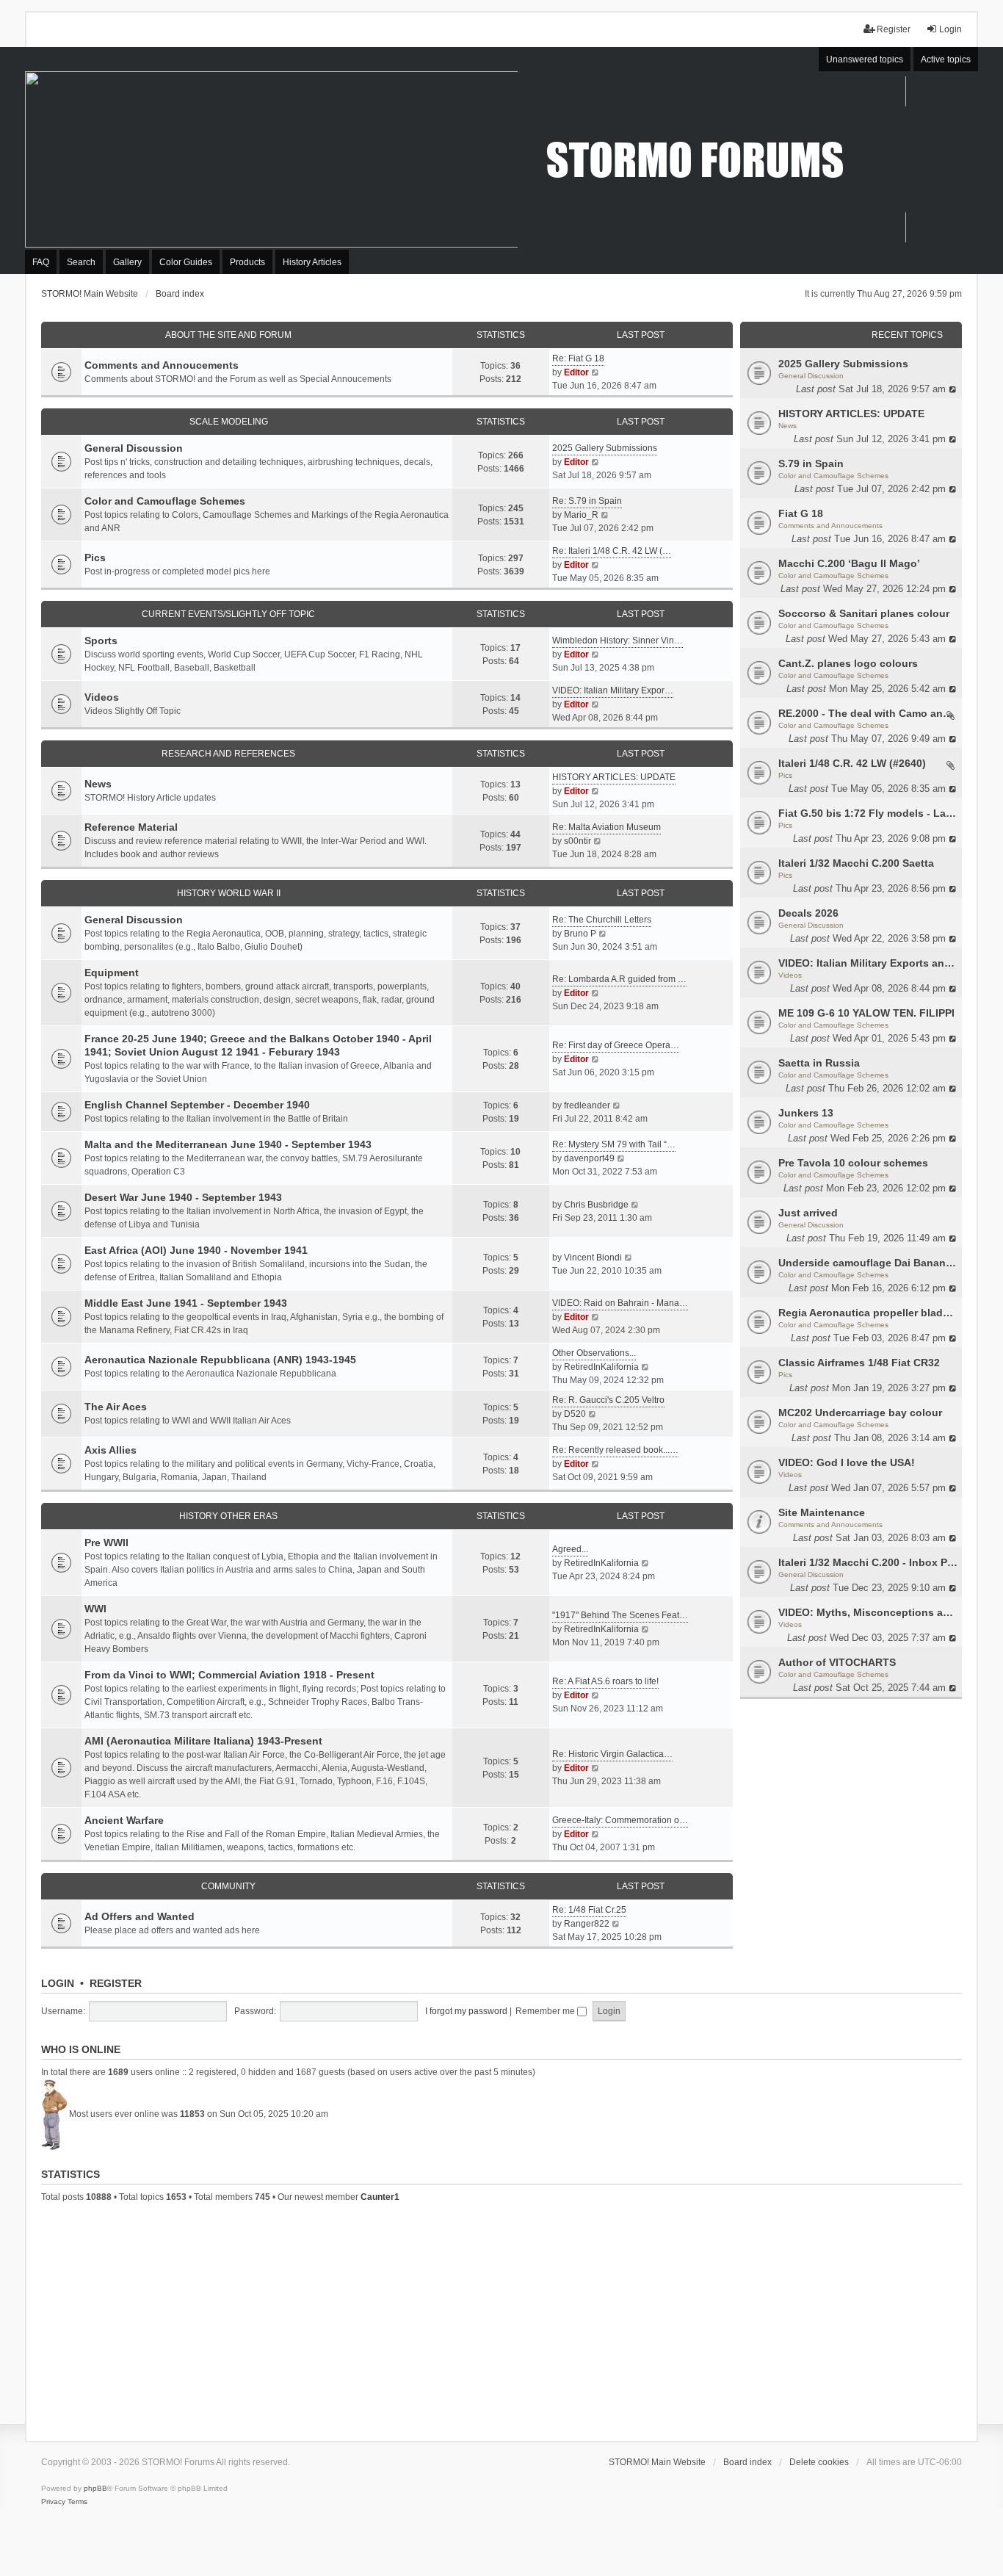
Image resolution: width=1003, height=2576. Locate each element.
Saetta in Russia (819, 1063)
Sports (101, 641)
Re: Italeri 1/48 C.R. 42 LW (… (612, 551)
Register (116, 1983)
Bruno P (580, 934)
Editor (576, 372)
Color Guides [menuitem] (186, 262)
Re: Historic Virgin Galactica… (612, 1754)
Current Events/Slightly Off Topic (228, 614)
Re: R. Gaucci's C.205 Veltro (608, 1400)
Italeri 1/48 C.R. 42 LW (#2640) (852, 763)
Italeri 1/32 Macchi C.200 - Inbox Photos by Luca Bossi (868, 1562)
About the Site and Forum (228, 335)
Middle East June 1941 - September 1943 (186, 1303)
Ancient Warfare (124, 1820)
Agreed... (570, 1549)
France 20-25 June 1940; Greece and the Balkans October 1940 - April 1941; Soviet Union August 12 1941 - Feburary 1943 (258, 1045)
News (787, 426)
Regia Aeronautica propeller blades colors (868, 1313)
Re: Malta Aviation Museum (606, 827)
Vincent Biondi (593, 1258)
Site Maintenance (822, 1512)
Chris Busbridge (596, 1205)
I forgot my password (466, 2011)
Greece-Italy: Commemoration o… (620, 1820)
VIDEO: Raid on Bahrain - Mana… (620, 1303)
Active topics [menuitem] (946, 59)
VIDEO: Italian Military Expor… (613, 690)
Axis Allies (111, 1450)
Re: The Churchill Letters (602, 920)
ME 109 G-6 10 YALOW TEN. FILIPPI (866, 1013)
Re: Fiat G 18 (578, 358)
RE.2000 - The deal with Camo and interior (868, 713)
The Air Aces (116, 1407)
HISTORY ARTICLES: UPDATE (851, 414)
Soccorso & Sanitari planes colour (864, 613)
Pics (785, 775)
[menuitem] (53, 2502)
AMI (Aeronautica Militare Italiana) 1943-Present (203, 1741)
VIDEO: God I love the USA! (847, 1462)
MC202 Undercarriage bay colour (860, 1413)
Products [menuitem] (247, 262)
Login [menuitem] (951, 29)
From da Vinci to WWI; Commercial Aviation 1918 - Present (229, 1675)
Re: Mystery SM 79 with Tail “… (614, 1144)
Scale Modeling (229, 422)
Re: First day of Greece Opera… (616, 1045)
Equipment (112, 973)
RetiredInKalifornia (601, 1367)
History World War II (229, 893)
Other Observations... (594, 1353)
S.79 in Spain (811, 463)
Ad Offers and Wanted (140, 1916)
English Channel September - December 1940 (197, 1105)
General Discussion (811, 376)
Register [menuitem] (894, 29)
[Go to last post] (953, 389)
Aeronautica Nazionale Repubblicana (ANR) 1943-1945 (220, 1360)
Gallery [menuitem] (127, 262)
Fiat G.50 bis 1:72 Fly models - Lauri (868, 813)
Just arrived (808, 1213)
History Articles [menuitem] (312, 262)
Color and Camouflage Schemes (833, 476)
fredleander (587, 1105)
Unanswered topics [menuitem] (865, 59)
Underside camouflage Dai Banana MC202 (868, 1263)
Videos (790, 975)
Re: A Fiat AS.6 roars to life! (605, 1681)
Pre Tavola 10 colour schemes (853, 1163)
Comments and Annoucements (830, 526)
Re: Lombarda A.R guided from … (619, 979)
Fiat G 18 (801, 513)
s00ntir (577, 841)
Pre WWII (106, 1543)
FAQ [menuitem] (41, 262)
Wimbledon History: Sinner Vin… (618, 641)
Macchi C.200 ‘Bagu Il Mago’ (849, 563)
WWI (95, 1609)
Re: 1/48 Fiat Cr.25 (589, 1910)
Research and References (228, 754)
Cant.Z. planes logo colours (848, 663)
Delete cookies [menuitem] (819, 2462)
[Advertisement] (501, 2320)
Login (58, 1983)
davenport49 (589, 1158)
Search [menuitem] (81, 262)
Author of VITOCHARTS (837, 1662)
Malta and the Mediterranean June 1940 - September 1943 (228, 1144)
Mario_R (581, 515)
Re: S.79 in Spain (587, 501)
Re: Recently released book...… (615, 1450)
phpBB (95, 2488)
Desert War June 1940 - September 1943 (183, 1197)
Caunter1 (380, 2197)
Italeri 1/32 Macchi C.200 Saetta (856, 863)
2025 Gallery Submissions (843, 364)
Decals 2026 (808, 913)
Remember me (546, 2011)
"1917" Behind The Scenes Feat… (620, 1615)
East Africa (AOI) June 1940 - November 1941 (196, 1250)
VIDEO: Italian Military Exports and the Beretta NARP (868, 963)
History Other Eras (228, 1516)
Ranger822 (587, 1924)
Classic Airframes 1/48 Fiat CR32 (859, 1363)
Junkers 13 (806, 1113)
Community (228, 1886)
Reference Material (131, 827)
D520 (575, 1414)
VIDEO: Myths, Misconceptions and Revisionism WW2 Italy (868, 1612)
